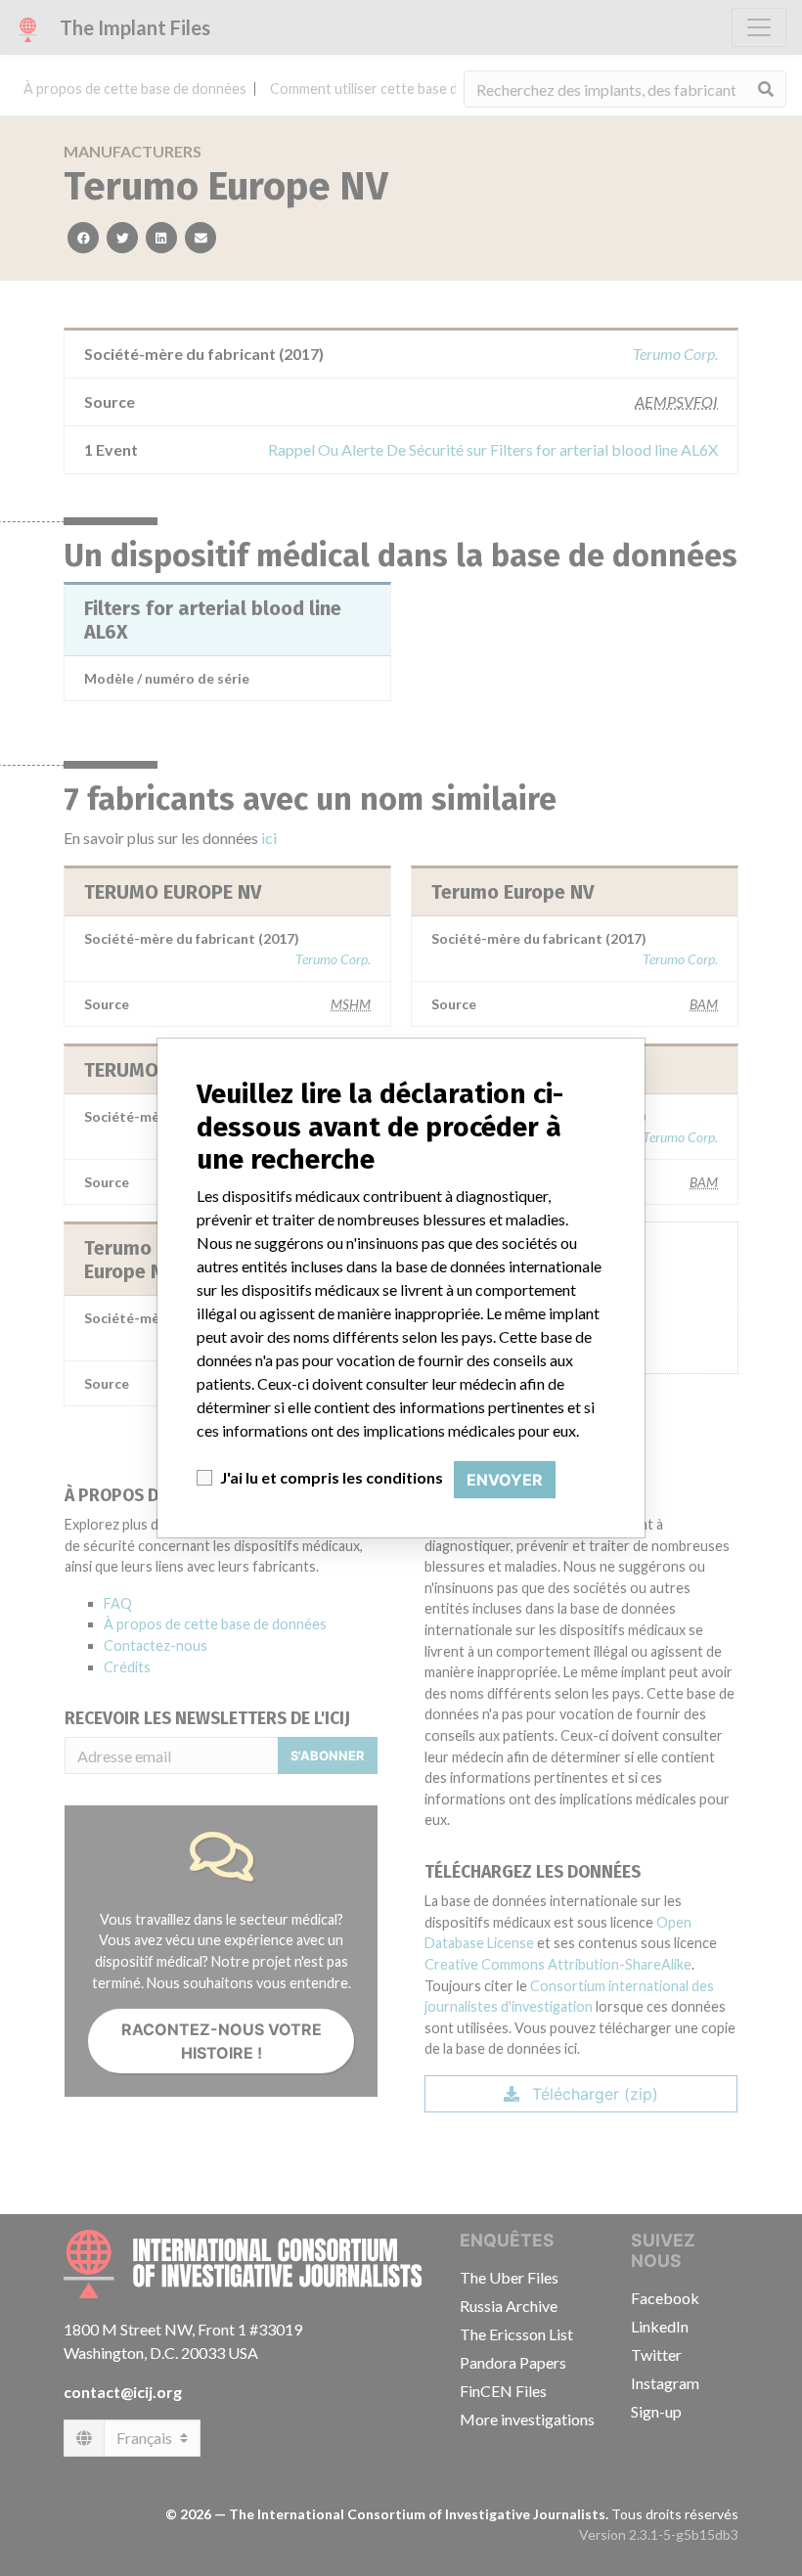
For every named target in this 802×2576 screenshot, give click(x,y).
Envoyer (505, 1480)
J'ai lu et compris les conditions (332, 1477)
